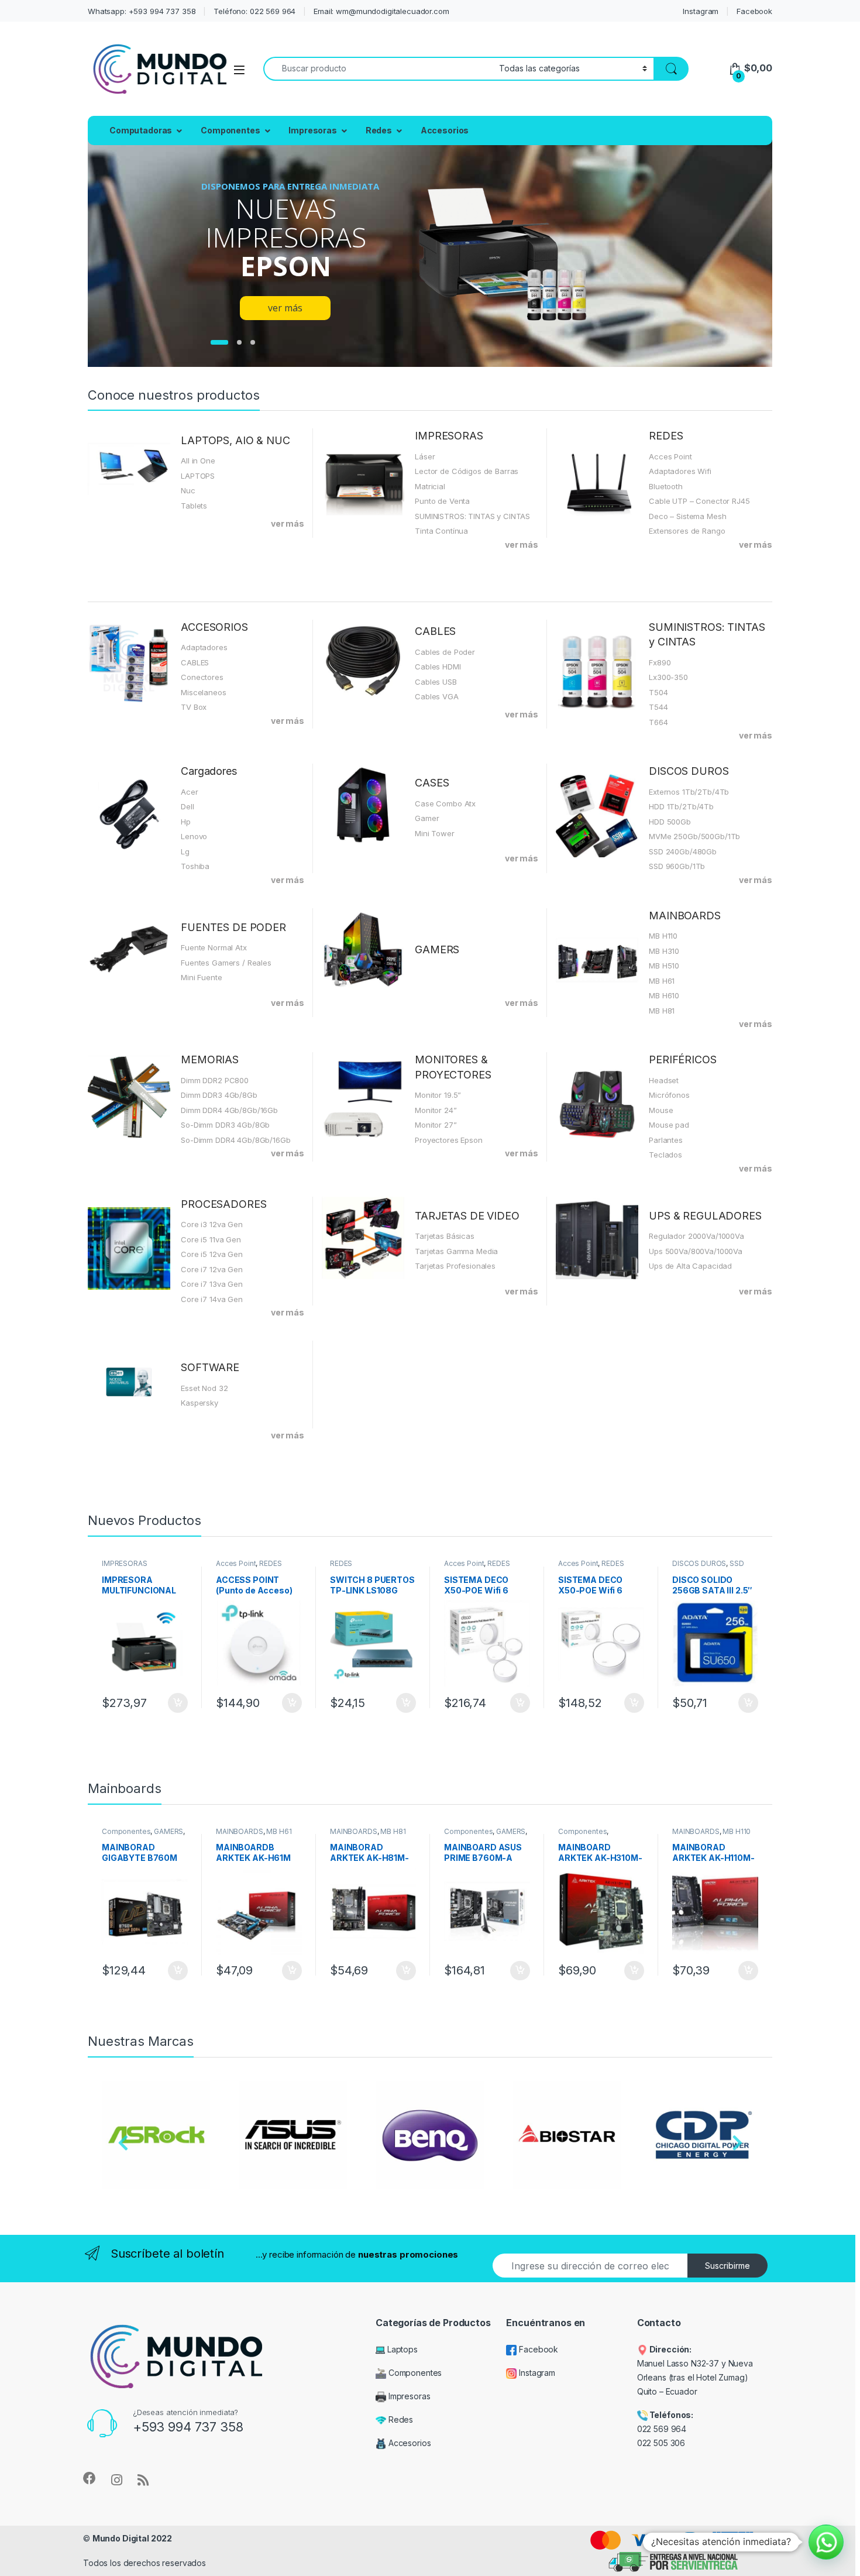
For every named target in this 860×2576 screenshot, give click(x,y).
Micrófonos (669, 1095)
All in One (198, 461)
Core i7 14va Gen (212, 1299)
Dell (187, 806)
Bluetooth (666, 486)
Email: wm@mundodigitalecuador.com (381, 11)
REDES (666, 436)
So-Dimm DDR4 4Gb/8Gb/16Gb (236, 1140)
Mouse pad (669, 1125)
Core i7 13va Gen (212, 1284)
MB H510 (664, 966)
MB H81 (662, 1011)
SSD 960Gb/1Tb (677, 866)
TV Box (194, 707)
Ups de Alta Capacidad (690, 1266)
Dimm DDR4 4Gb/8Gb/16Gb (229, 1110)
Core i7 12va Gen (212, 1269)
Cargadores (209, 771)
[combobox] (378, 69)
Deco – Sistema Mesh (687, 516)
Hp (186, 822)
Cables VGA (437, 696)
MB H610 (664, 995)
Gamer (427, 818)
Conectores (202, 677)
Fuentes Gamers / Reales (226, 963)
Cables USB (436, 682)
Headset (664, 1080)
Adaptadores (204, 647)
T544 (658, 707)
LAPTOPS (198, 476)
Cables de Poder (445, 652)
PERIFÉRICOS (682, 1059)
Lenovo (194, 836)
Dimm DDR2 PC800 (215, 1080)
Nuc (188, 490)
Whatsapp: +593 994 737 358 (142, 11)
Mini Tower (435, 833)
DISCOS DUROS (689, 771)
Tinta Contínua (441, 531)
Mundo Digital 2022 (132, 2538)
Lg (185, 851)
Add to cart (178, 1703)
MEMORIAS (210, 1059)
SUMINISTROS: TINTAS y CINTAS (472, 516)
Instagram (701, 11)
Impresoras (313, 130)
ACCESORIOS (214, 627)
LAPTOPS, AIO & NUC (235, 440)
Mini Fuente (201, 977)
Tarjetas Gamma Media (456, 1251)
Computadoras (141, 130)
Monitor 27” (436, 1125)
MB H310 (664, 951)
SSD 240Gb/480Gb (683, 851)
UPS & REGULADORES (705, 1216)
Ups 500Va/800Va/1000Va (696, 1251)
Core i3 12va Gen (212, 1224)
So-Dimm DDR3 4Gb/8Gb (225, 1125)
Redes (379, 130)
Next (737, 2146)
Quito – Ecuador (667, 2391)
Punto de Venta (442, 501)
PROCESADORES (223, 1204)
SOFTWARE (210, 1367)
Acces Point (670, 456)
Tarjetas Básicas (445, 1236)
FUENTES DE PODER (233, 927)
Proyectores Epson (449, 1140)
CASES (432, 783)
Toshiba (195, 866)
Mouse (661, 1110)
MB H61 (662, 981)
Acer (189, 792)
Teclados (665, 1155)
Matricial (430, 486)
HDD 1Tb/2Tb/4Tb (681, 806)
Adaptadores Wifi (680, 471)
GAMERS (437, 949)
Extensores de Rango (687, 531)
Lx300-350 (668, 677)
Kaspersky (199, 1403)
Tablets (194, 506)
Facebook (754, 11)
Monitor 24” (436, 1110)
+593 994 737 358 (188, 2427)
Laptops (401, 2349)
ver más (288, 523)
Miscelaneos (203, 692)
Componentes (230, 130)
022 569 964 (662, 2429)
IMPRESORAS (449, 436)
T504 (658, 692)
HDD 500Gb (670, 822)
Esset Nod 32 (204, 1388)
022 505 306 (662, 2443)
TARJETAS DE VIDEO (467, 1216)
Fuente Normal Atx (214, 947)
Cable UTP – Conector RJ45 (699, 501)
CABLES (195, 662)
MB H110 (663, 936)
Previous (123, 2146)
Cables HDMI (438, 667)
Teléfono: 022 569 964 (254, 11)
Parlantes (666, 1140)
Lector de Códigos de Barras (467, 471)
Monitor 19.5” (438, 1095)
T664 (658, 722)
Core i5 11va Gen (211, 1239)
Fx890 (660, 662)
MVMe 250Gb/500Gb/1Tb (694, 836)
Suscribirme (727, 2266)
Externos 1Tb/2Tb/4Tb (689, 792)
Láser (425, 456)
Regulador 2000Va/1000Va (696, 1236)
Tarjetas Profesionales (455, 1266)
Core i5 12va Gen (212, 1254)
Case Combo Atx (445, 803)
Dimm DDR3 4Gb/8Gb (219, 1095)
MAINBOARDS (685, 916)
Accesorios (445, 130)
